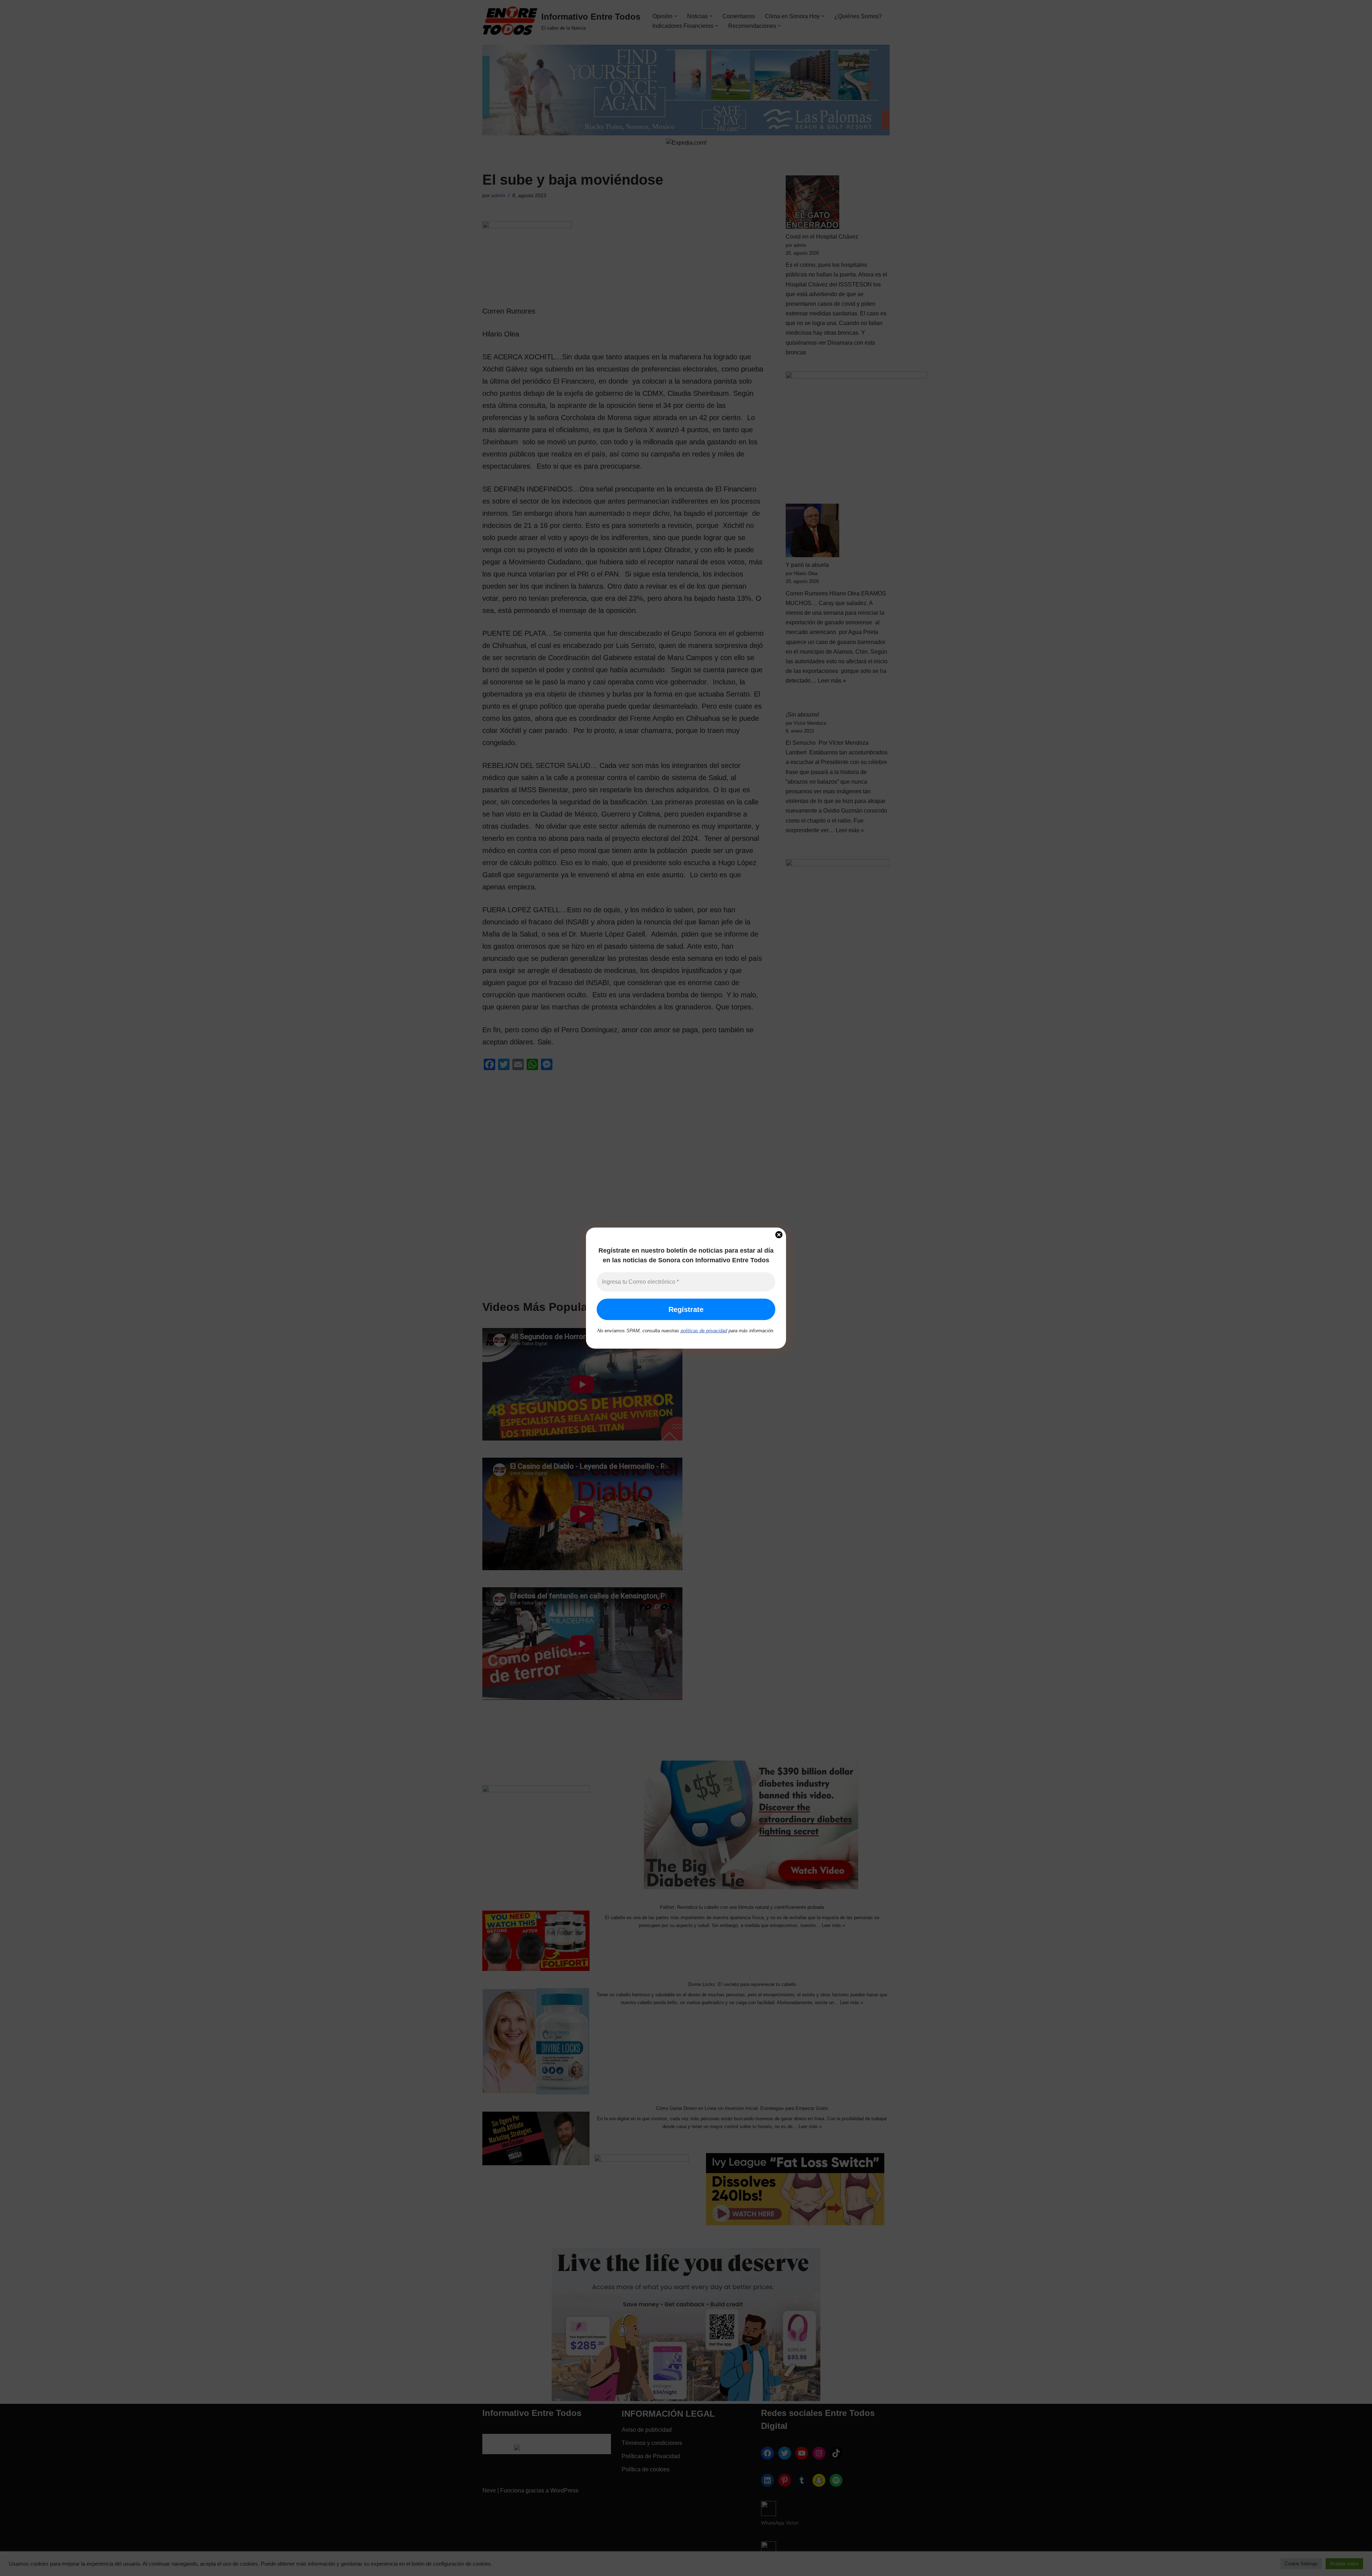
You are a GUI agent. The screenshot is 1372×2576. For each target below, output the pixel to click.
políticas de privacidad (704, 1331)
